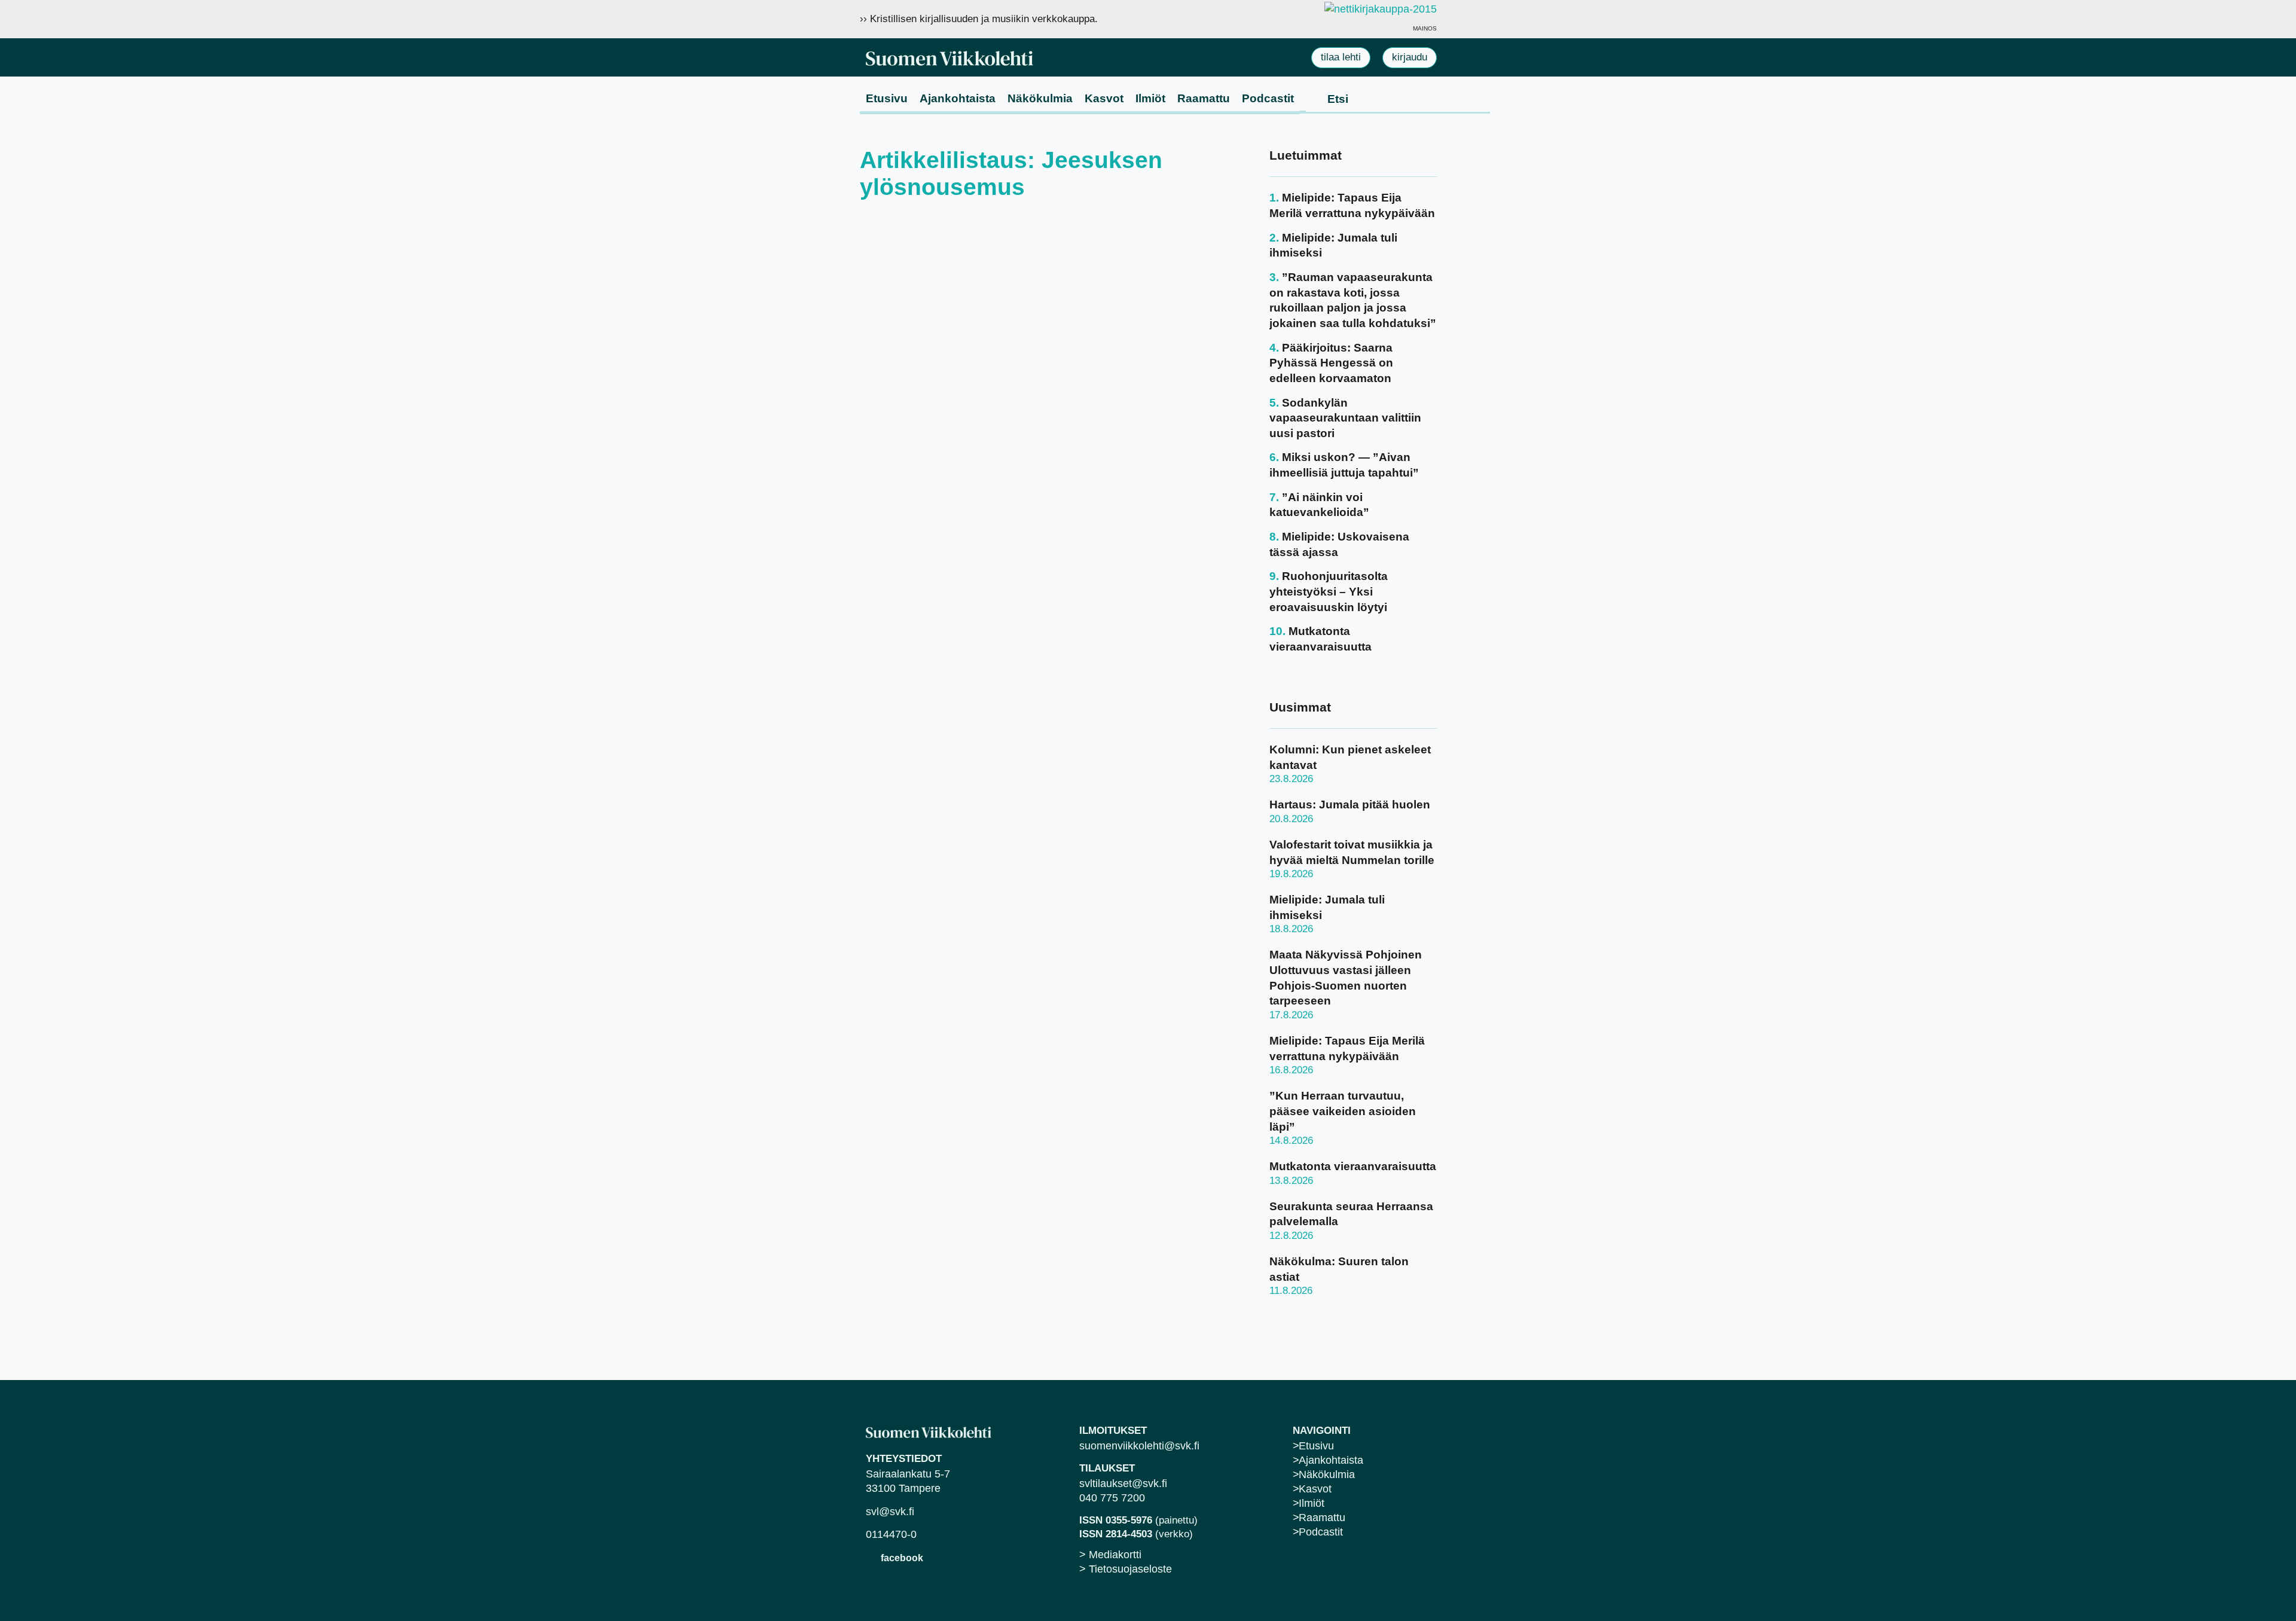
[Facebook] (871, 1557)
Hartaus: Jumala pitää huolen (1350, 805)
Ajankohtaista (958, 98)
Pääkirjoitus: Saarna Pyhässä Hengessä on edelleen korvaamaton (1331, 363)
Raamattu (1204, 98)
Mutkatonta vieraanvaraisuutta (1353, 1166)
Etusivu (887, 98)
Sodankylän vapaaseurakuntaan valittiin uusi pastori (1345, 418)
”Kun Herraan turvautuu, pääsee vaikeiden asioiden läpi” (1343, 1111)
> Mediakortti (1110, 1555)
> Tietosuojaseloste (1126, 1569)
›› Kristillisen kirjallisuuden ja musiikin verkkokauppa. (979, 19)
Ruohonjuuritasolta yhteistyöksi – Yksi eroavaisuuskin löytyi (1329, 591)
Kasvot (1104, 98)
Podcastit (1268, 98)
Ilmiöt (1150, 98)
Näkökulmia (1040, 98)
